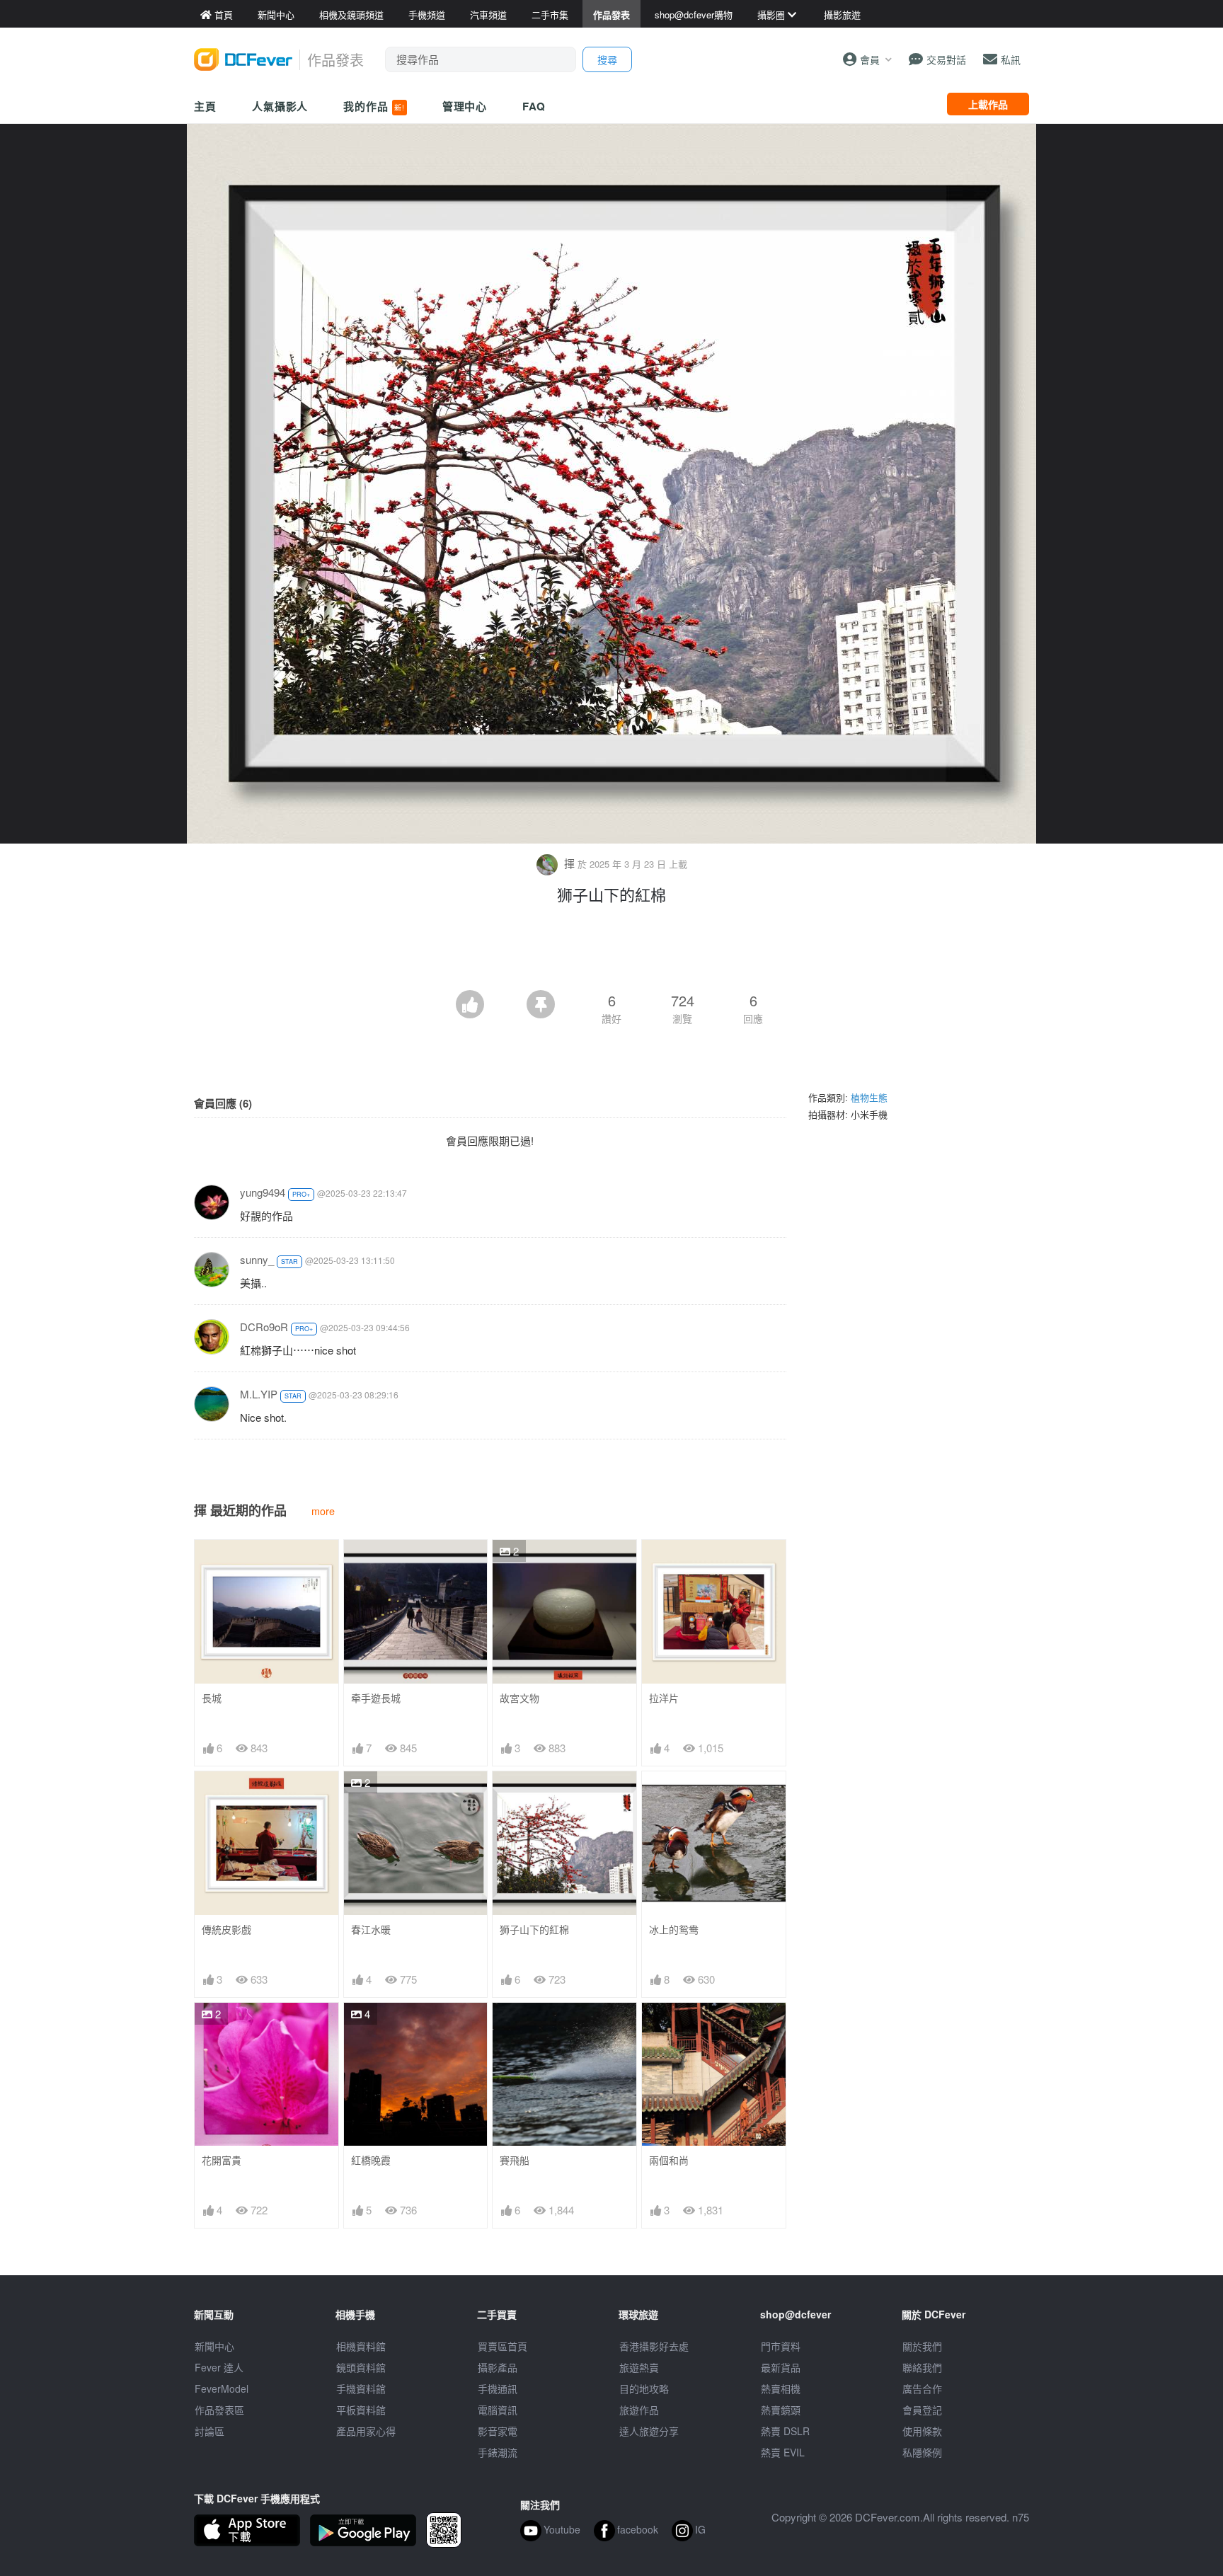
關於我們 (922, 2346)
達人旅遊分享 (649, 2431)
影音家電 (498, 2431)
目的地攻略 (644, 2388)
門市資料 (781, 2346)
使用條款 (922, 2431)
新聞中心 (214, 2346)
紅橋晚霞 (371, 2160)
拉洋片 (664, 1698)
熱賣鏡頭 (781, 2410)
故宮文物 (519, 1698)
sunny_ (257, 1259)
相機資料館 (361, 2346)
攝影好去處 (654, 2346)
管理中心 (465, 106)
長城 (212, 1698)
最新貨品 (781, 2367)
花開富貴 (222, 2160)
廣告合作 (922, 2388)
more (323, 1511)
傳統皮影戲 (226, 1930)
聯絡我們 (922, 2367)
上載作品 (988, 104)
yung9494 (263, 1192)
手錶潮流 (498, 2452)
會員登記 (922, 2410)
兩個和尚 (669, 2160)
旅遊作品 (639, 2410)
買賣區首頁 (503, 2346)
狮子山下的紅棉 (534, 1930)
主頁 (205, 106)
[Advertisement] (611, 951)
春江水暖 (371, 1930)
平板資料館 (361, 2410)
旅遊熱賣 (639, 2367)
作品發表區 (219, 2410)
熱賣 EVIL (783, 2452)
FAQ (534, 106)
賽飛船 (515, 2160)
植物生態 (869, 1097)
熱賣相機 (781, 2388)
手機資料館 (361, 2388)
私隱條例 (922, 2452)
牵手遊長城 (376, 1698)
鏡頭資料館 (361, 2367)
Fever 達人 (219, 2367)
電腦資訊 (498, 2410)
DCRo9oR (264, 1327)
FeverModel (222, 2388)
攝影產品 (498, 2367)
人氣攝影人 (280, 106)
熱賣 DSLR (785, 2431)
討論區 (209, 2431)
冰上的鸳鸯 (674, 1930)
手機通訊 (498, 2388)
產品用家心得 (366, 2431)
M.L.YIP (259, 1394)
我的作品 (374, 106)
